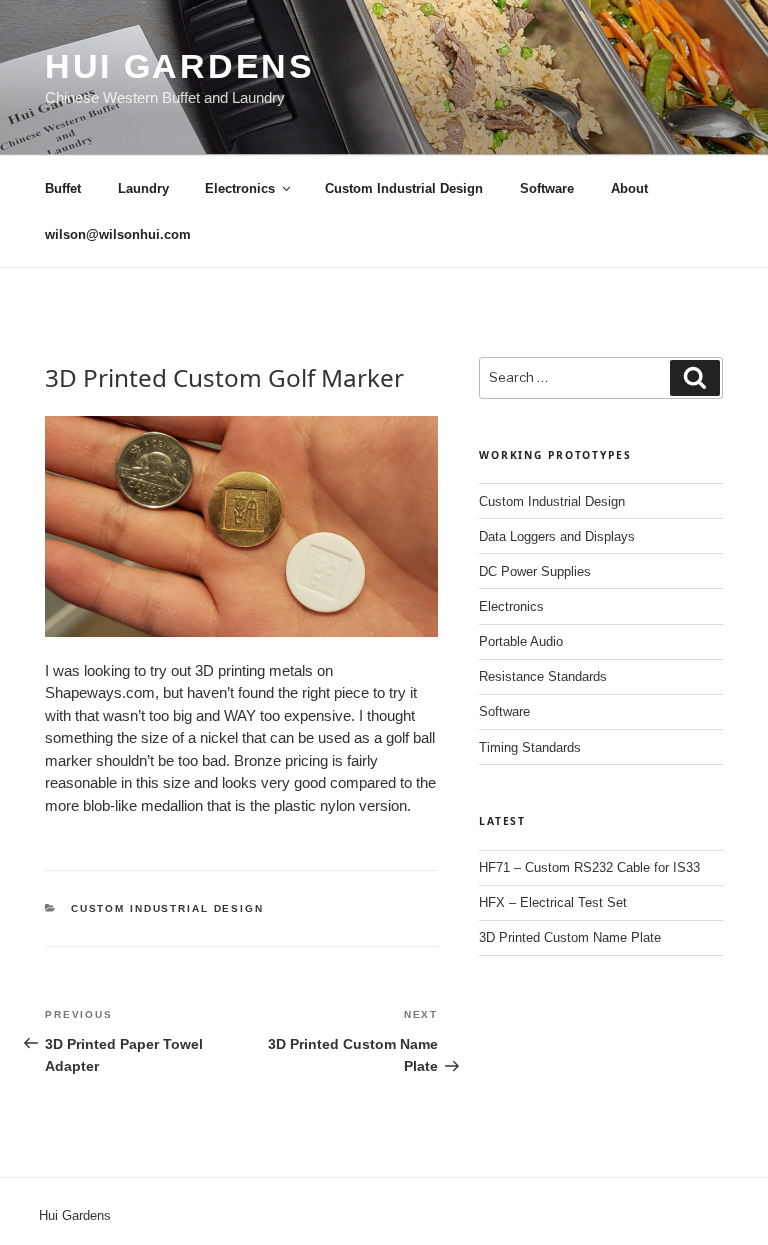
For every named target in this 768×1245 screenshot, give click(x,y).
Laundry (143, 188)
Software (547, 188)
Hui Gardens (180, 66)
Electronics (240, 188)
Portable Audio (521, 641)
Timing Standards (530, 747)
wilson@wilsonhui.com (118, 234)
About (629, 188)
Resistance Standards (543, 676)
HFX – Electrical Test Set (553, 902)
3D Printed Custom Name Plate (570, 937)
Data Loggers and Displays (557, 536)
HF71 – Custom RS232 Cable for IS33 (589, 867)
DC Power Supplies (535, 571)
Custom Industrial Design (404, 188)
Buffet (63, 188)
